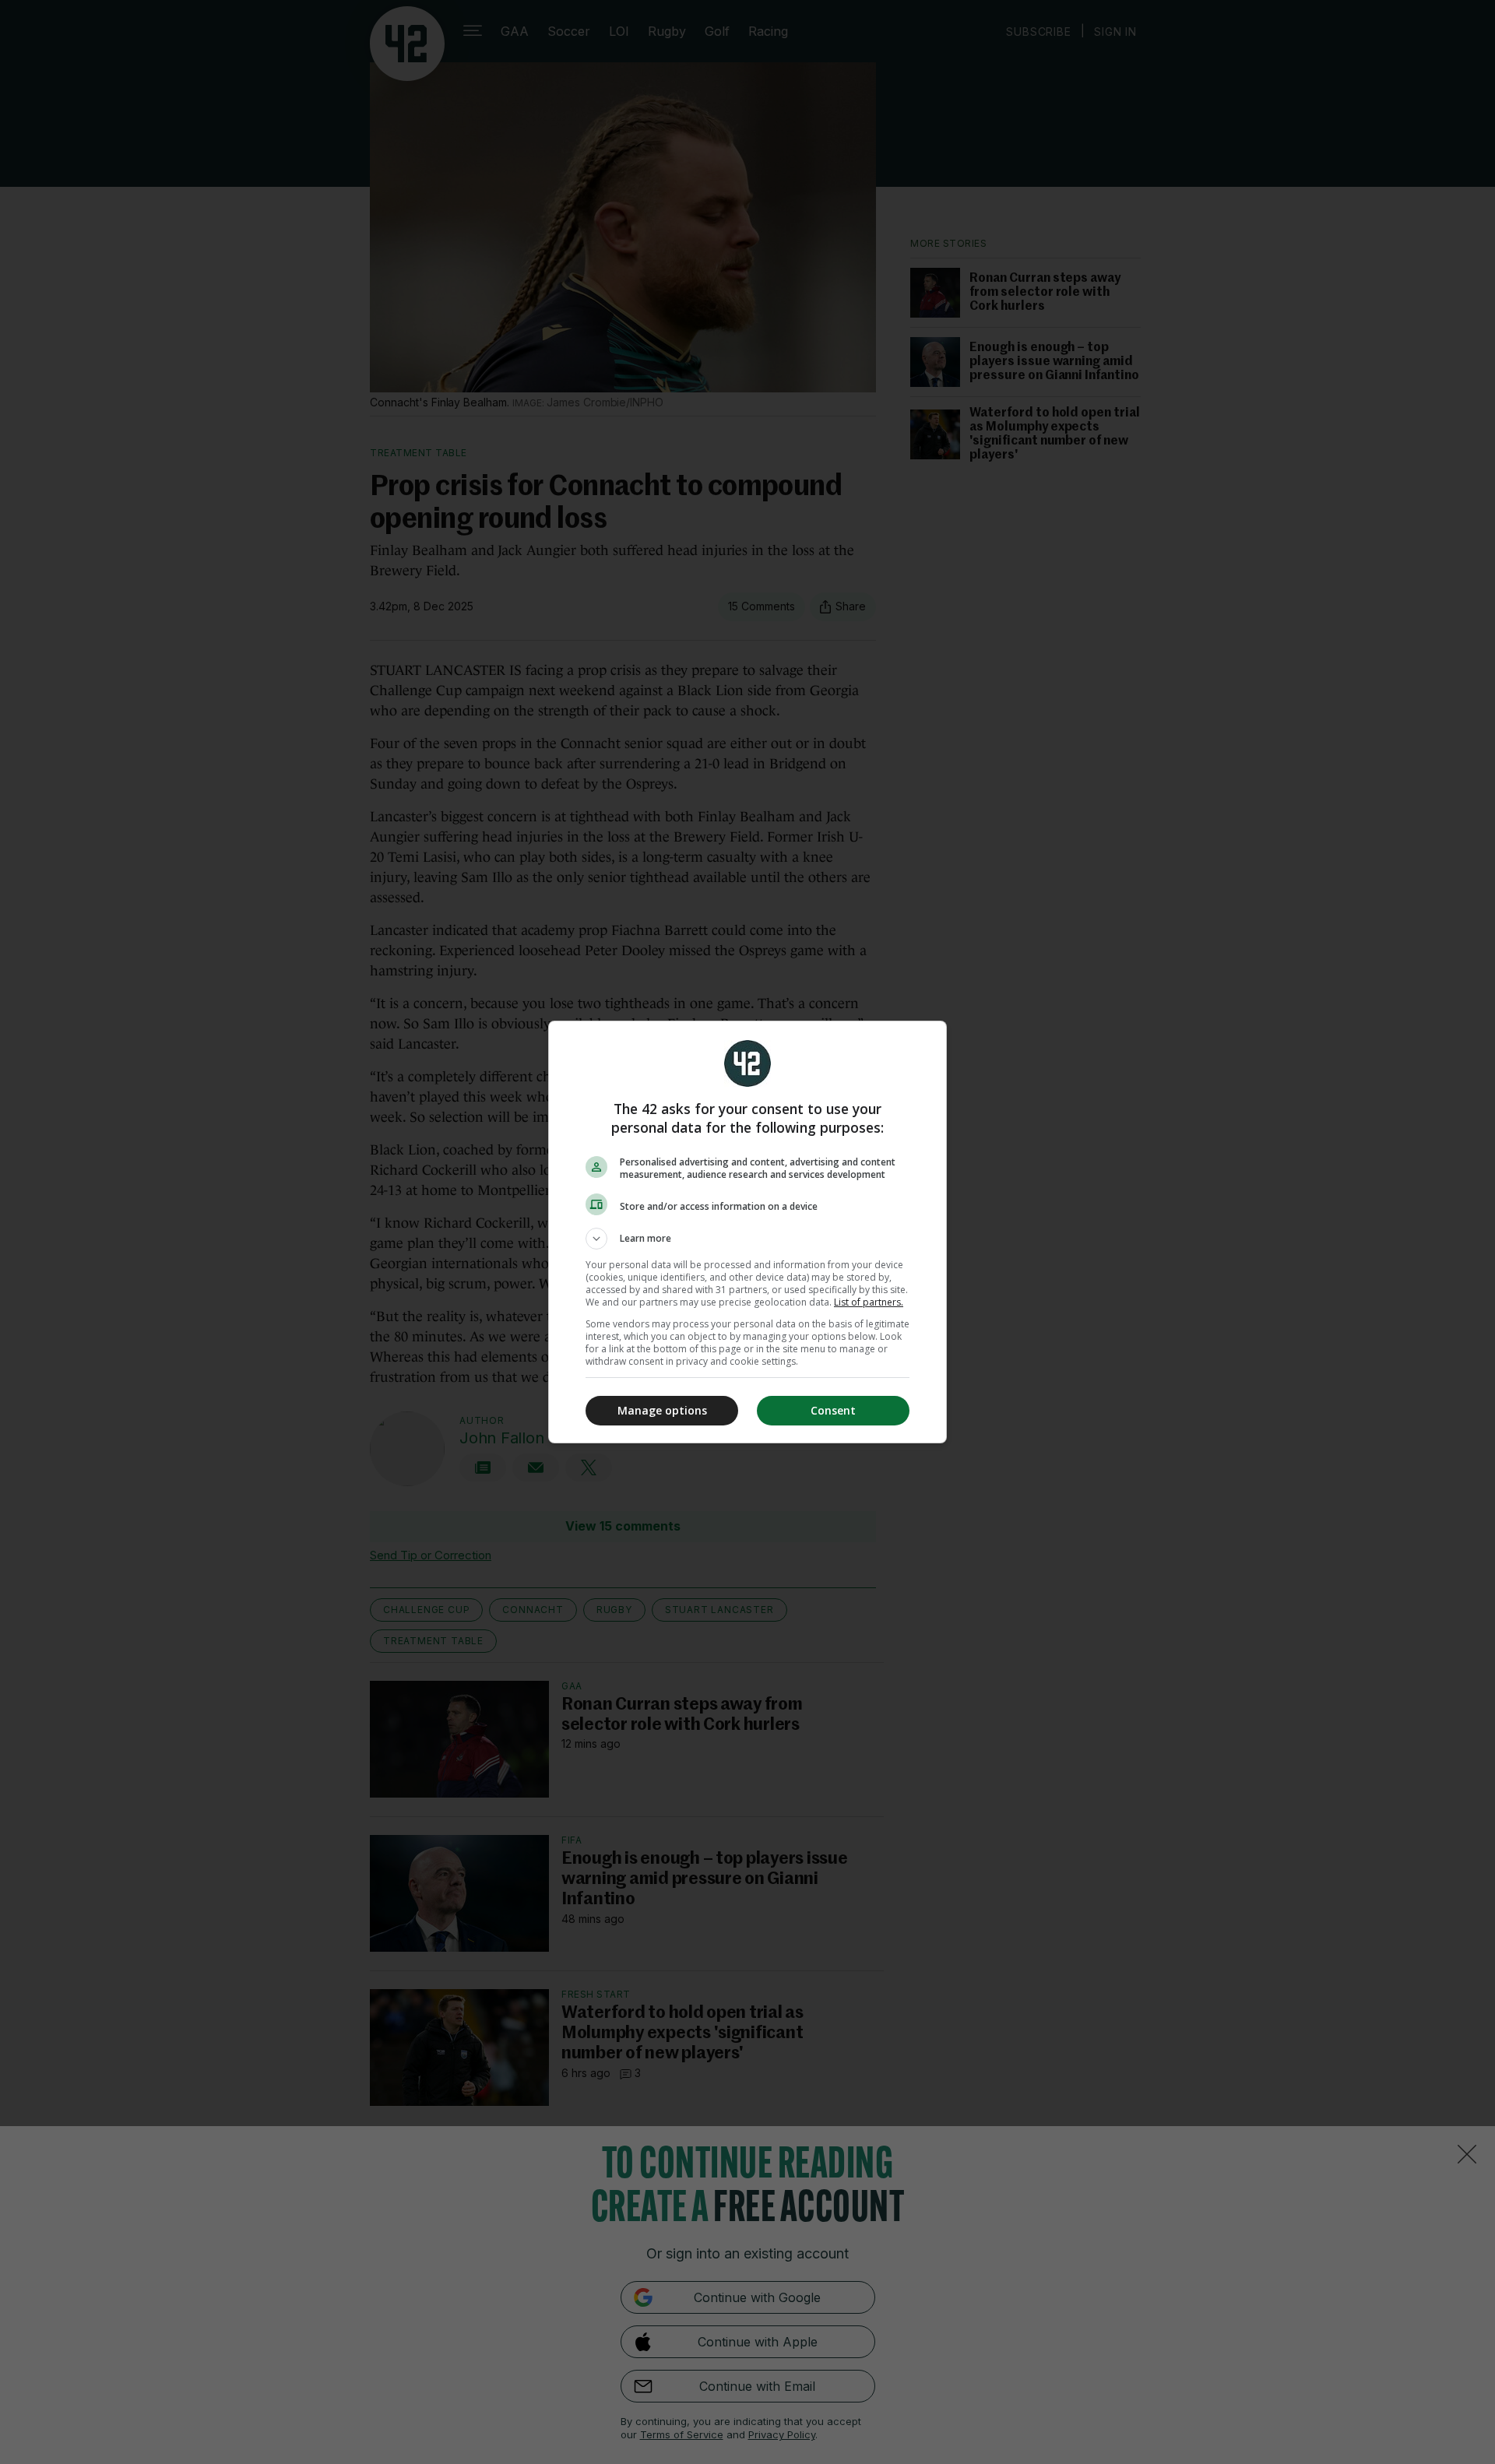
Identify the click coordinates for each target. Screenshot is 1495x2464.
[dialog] (747, 1232)
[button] (747, 1239)
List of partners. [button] (869, 1302)
